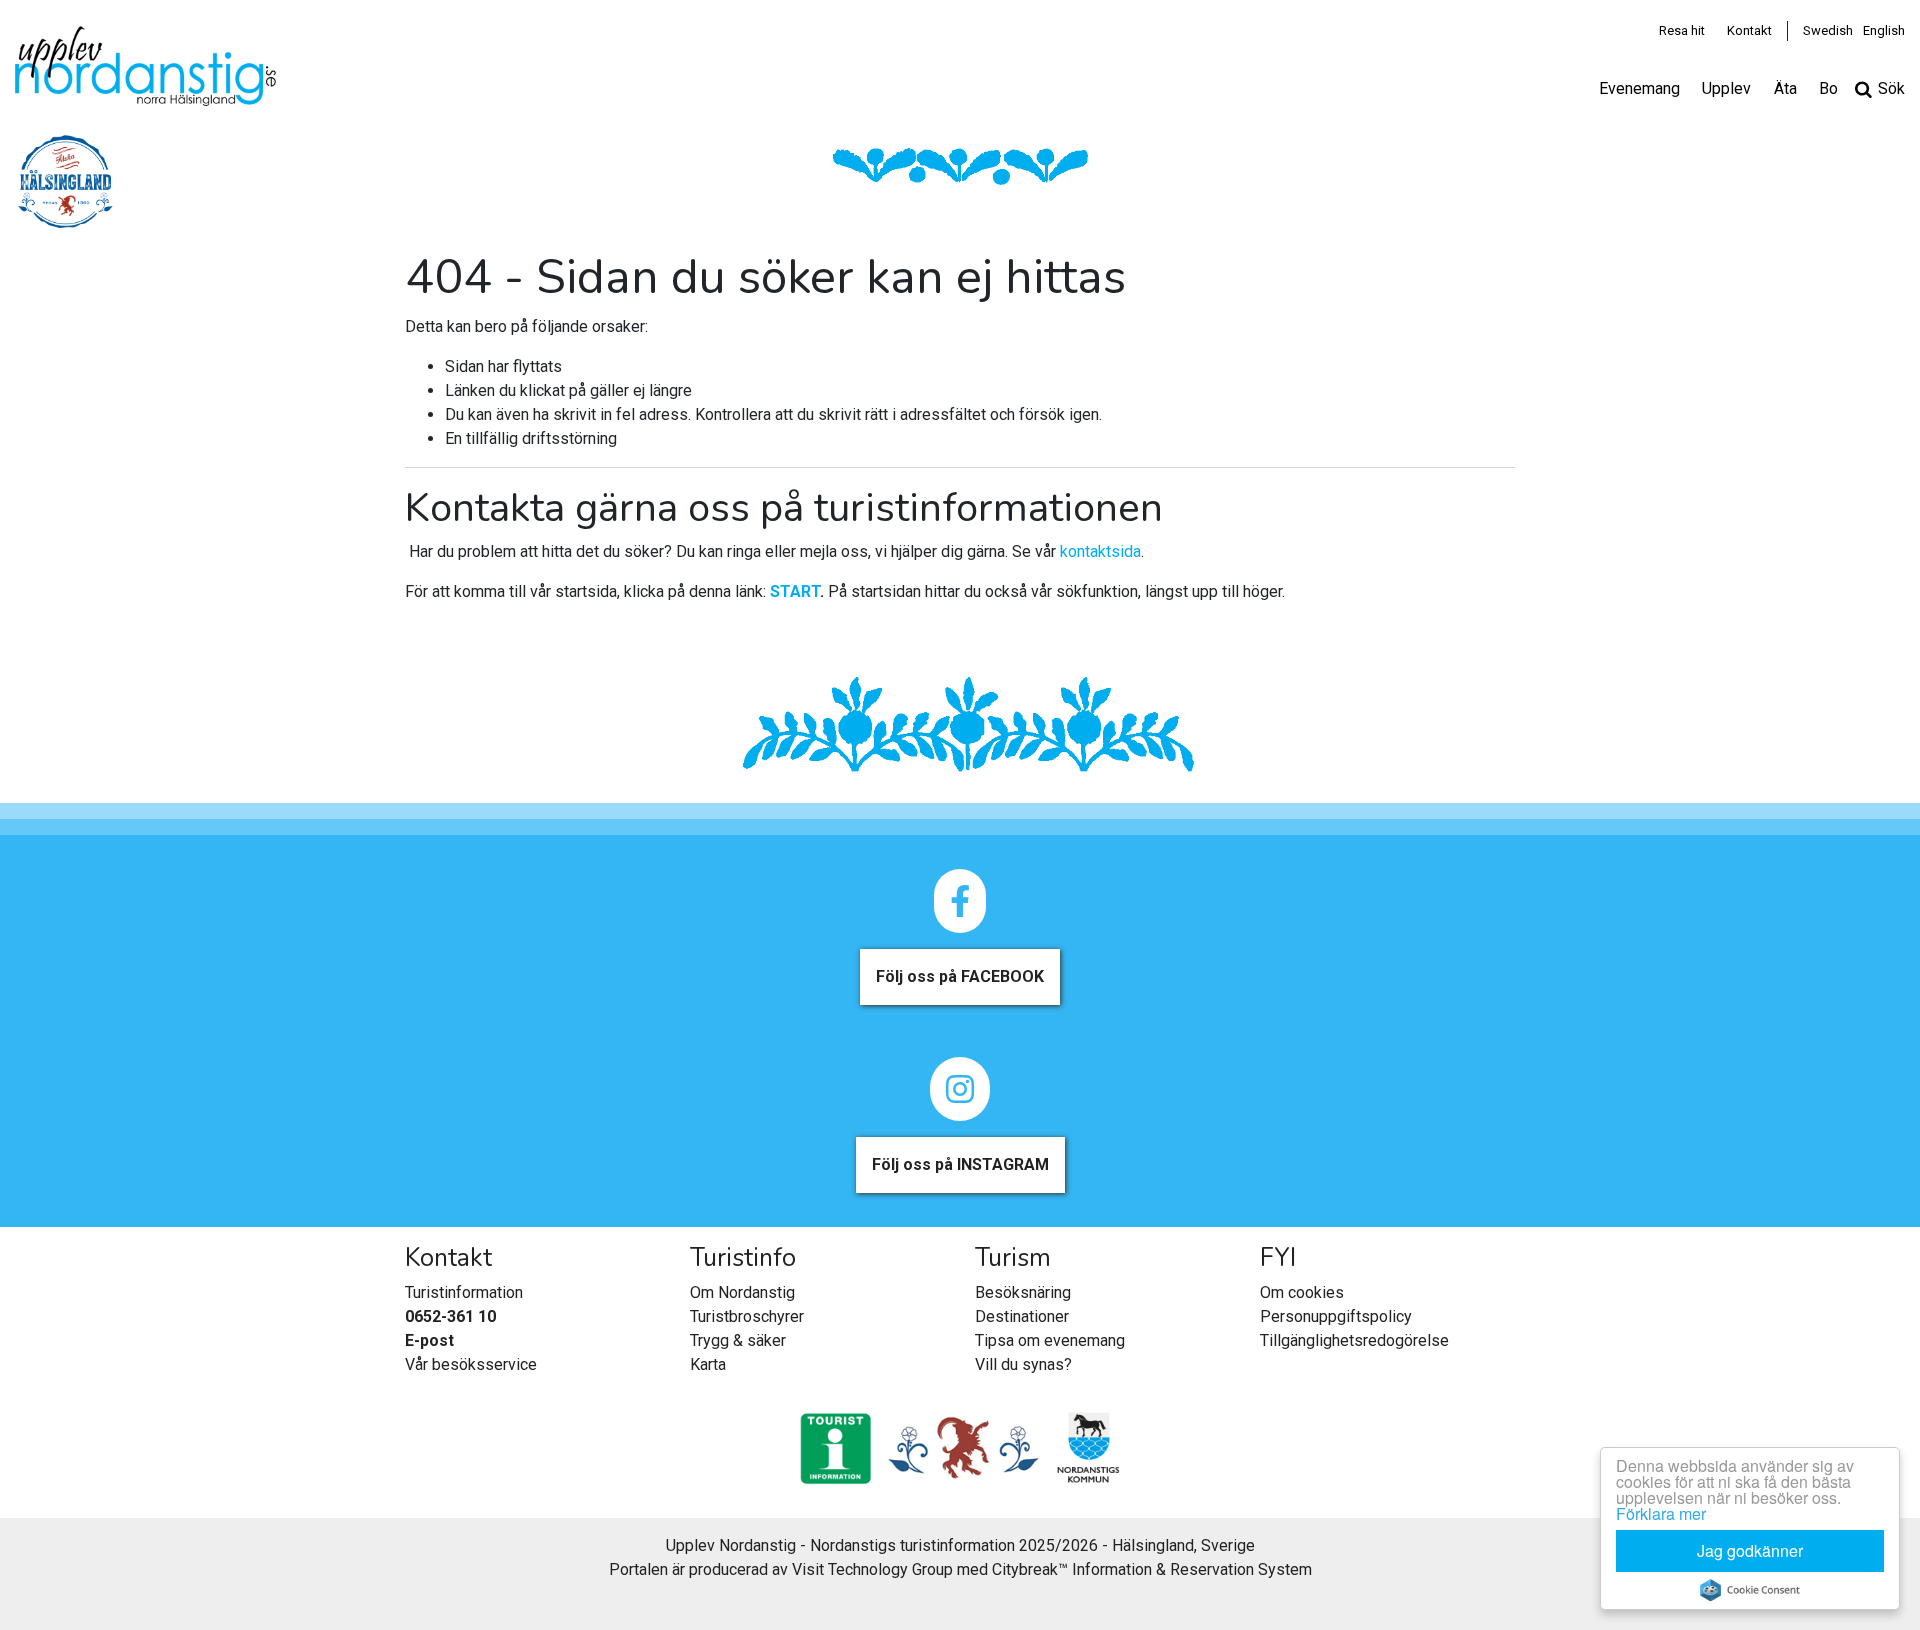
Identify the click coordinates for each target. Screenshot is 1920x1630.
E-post (429, 1340)
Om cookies (1302, 1292)
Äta (1785, 88)
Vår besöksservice (471, 1364)
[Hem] (145, 66)
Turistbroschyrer (747, 1316)
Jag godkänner (1750, 1550)
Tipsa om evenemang (1050, 1340)
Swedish (1828, 30)
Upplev (1726, 88)
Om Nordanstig (742, 1292)
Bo (1828, 88)
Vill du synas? (1023, 1364)
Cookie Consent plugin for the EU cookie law (1750, 1590)
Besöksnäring (1023, 1292)
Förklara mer (1661, 1513)
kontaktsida (1100, 551)
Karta (708, 1364)
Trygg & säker (738, 1340)
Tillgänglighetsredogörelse (1354, 1340)
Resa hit (1682, 30)
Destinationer (1022, 1316)
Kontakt (1749, 30)
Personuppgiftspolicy (1336, 1316)
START (795, 591)
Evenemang (1639, 88)
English (1884, 30)
